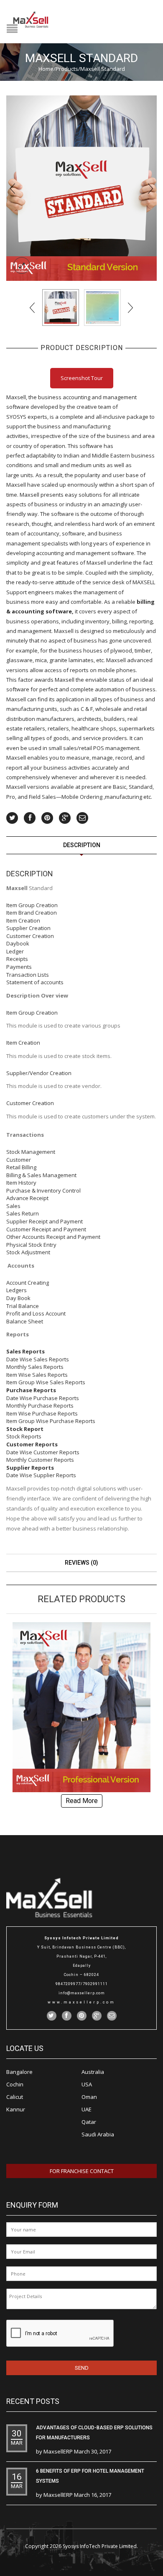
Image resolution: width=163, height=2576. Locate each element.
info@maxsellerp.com (82, 1993)
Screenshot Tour (82, 378)
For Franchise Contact (82, 2171)
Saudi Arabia (98, 2134)
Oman (89, 2097)
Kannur (16, 2109)
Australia (93, 2072)
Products (67, 69)
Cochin (15, 2084)
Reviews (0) (81, 1563)
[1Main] (102, 308)
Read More (82, 1801)
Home (46, 69)
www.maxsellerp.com (81, 2002)
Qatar (89, 2122)
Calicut (15, 2097)
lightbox (22, 265)
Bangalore (19, 2072)
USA (87, 2084)
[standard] (81, 188)
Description (82, 845)
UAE (87, 2109)
